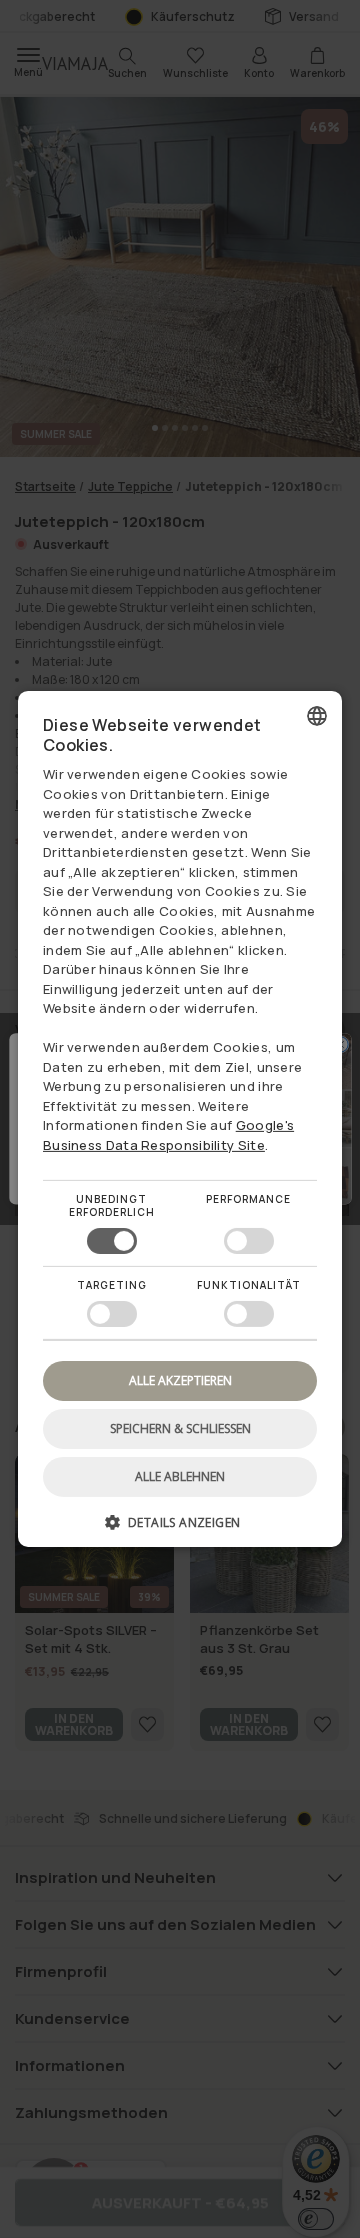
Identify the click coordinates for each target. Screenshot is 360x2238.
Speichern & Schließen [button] (180, 1428)
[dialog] (180, 1119)
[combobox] (317, 716)
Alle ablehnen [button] (180, 1476)
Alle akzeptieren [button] (180, 1380)
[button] (180, 1529)
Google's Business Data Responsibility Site (168, 1135)
